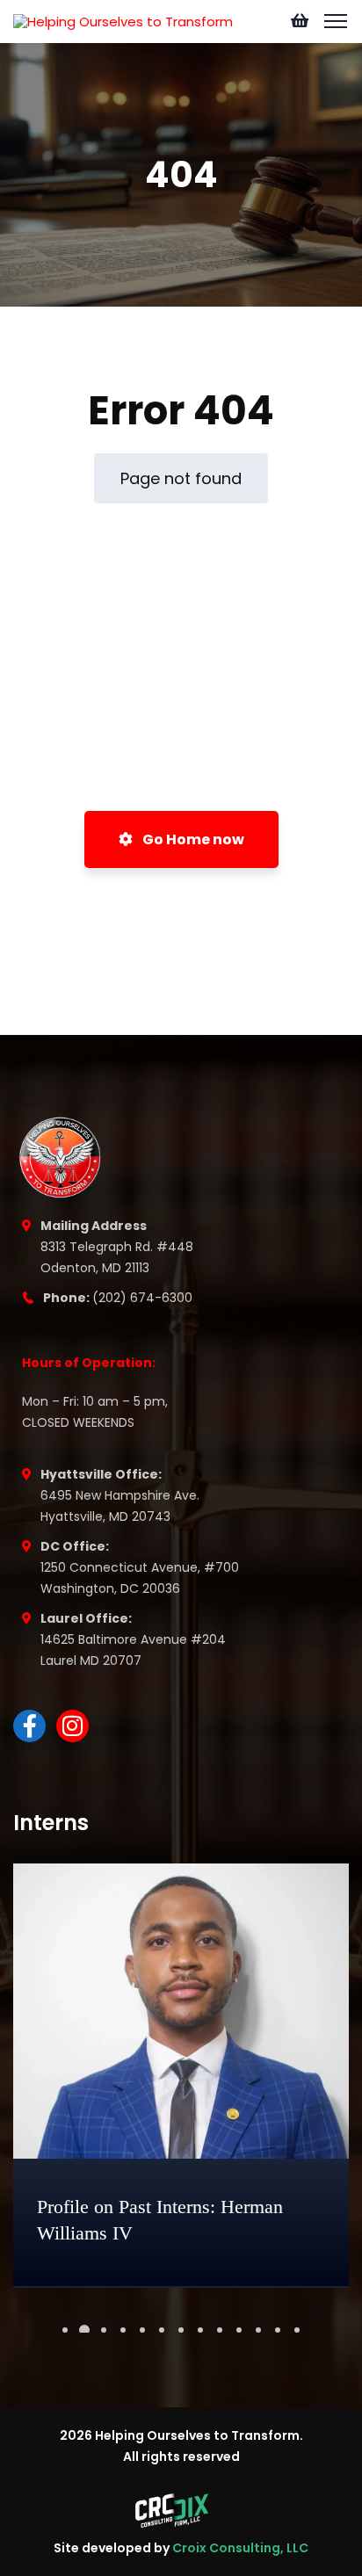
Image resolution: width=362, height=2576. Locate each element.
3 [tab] (104, 2330)
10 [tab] (239, 2330)
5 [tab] (142, 2330)
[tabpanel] (181, 2076)
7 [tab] (181, 2330)
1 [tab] (65, 2330)
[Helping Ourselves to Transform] (123, 21)
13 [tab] (297, 2330)
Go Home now (192, 839)
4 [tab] (123, 2330)
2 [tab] (84, 2330)
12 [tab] (278, 2330)
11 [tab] (258, 2330)
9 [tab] (220, 2330)
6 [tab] (162, 2330)
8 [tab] (200, 2330)
